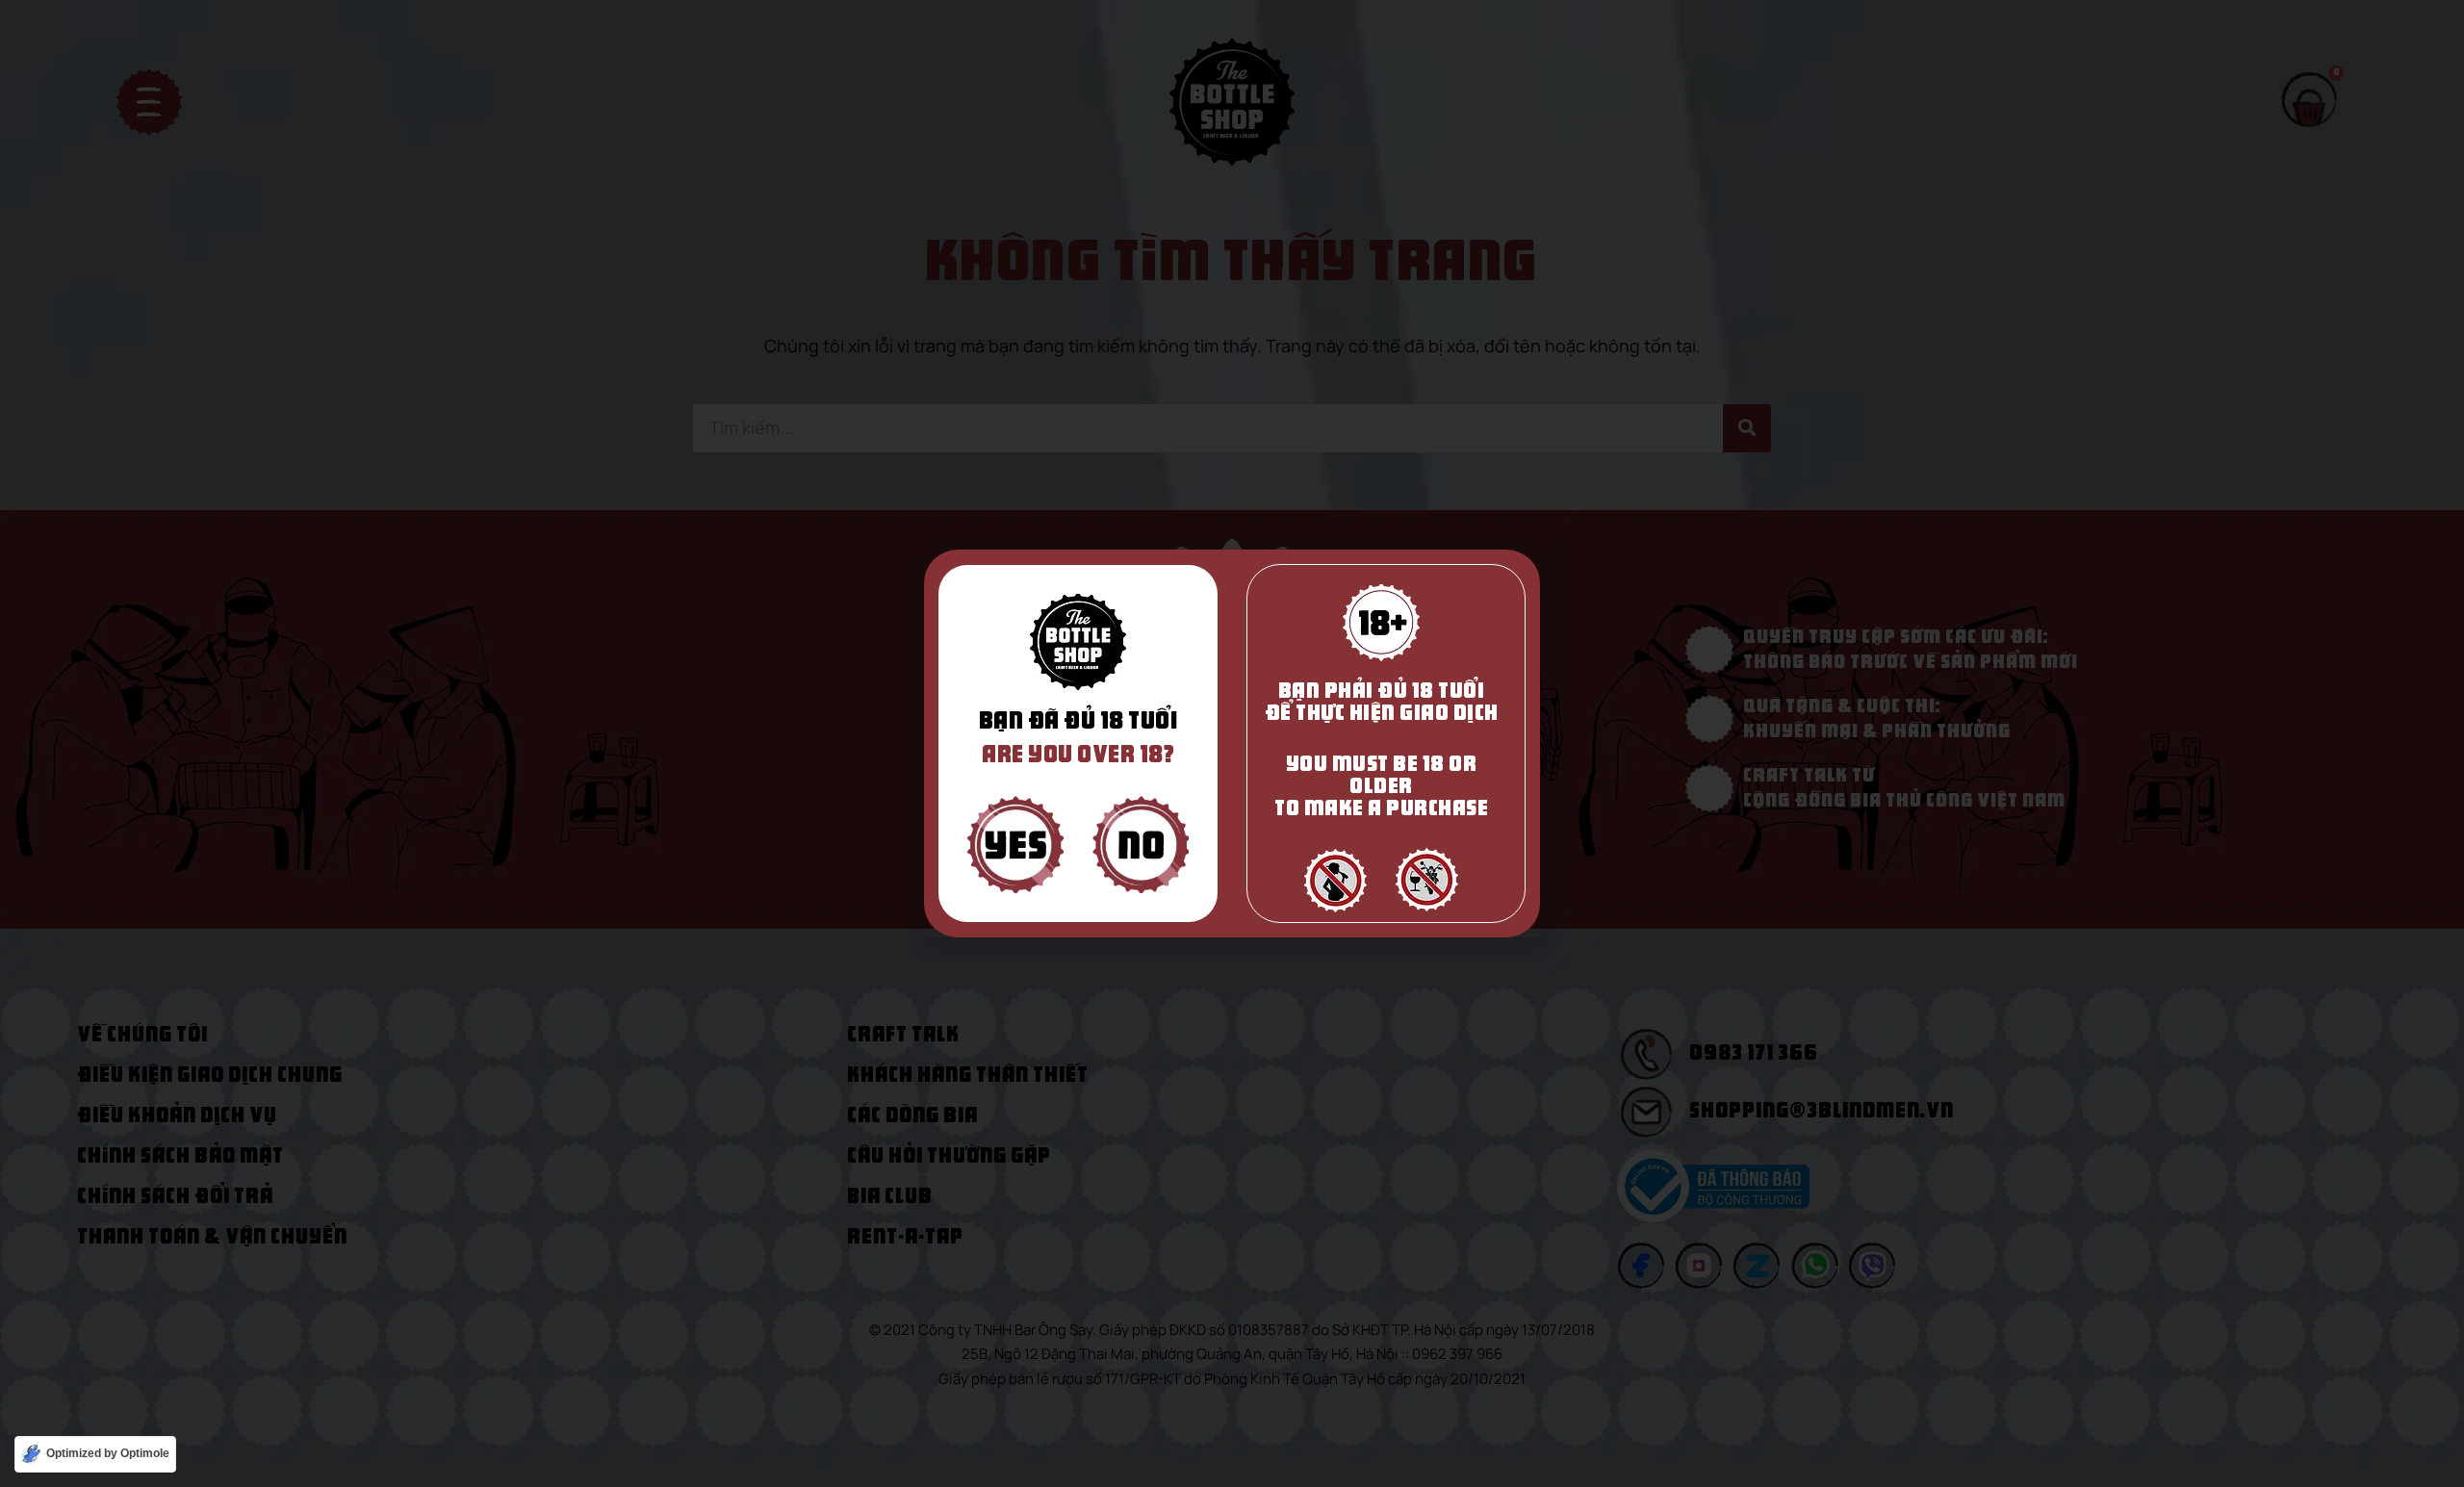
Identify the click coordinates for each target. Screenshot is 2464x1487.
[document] (1232, 743)
